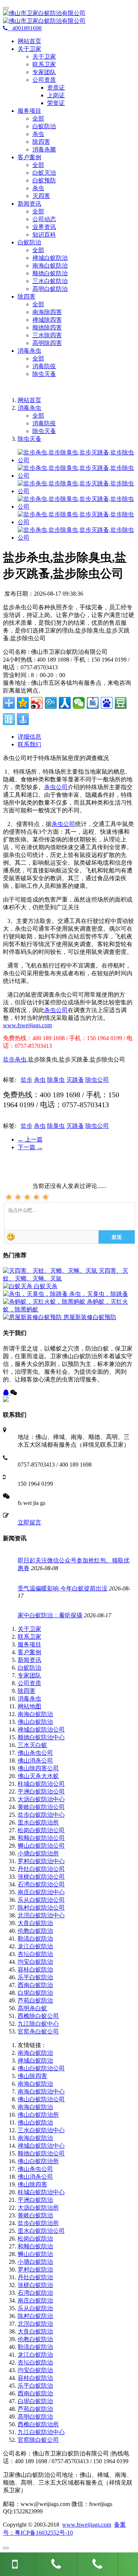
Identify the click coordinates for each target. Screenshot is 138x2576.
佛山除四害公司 (38, 1768)
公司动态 (44, 219)
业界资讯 (44, 227)
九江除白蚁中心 (38, 2024)
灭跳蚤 (75, 1080)
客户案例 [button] (29, 157)
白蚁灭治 (44, 173)
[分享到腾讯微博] (51, 703)
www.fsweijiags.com (27, 1025)
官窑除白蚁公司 (38, 2440)
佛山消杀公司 (35, 1761)
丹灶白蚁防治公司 (41, 1869)
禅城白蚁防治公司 (41, 1730)
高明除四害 (47, 343)
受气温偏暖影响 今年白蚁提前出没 (63, 1588)
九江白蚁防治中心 (41, 2432)
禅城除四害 (47, 320)
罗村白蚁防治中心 (41, 1861)
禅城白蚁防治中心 (41, 2146)
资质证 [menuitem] (56, 88)
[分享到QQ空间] (23, 703)
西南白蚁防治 (35, 1985)
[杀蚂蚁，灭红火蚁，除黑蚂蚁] (45, 1302)
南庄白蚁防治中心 (41, 1892)
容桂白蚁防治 (35, 1970)
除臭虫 (56, 1080)
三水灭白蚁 (32, 1745)
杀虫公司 (56, 787)
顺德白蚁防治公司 (41, 2153)
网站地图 (29, 1706)
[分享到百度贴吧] (93, 703)
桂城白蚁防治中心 (41, 2192)
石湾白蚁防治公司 (41, 1884)
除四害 (41, 142)
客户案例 (29, 1652)
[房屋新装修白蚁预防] (33, 1317)
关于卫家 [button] (29, 49)
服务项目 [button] (29, 111)
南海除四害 (47, 312)
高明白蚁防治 (50, 289)
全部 (38, 118)
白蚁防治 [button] (29, 242)
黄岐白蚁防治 (35, 2215)
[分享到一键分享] (23, 719)
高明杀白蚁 (32, 2008)
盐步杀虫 (15, 1059)
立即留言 (29, 1522)
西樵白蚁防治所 (38, 2424)
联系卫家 (44, 64)
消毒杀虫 (29, 408)
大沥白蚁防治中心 (41, 1799)
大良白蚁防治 (35, 1923)
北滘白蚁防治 (35, 2324)
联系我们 (29, 744)
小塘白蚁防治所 (38, 1853)
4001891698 (25, 28)
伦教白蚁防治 (35, 1931)
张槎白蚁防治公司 (41, 1877)
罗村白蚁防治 (35, 2270)
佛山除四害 (32, 2076)
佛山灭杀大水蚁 (38, 1776)
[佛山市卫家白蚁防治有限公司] (69, 17)
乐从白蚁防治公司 (41, 1900)
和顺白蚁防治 (35, 2246)
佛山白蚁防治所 (38, 2115)
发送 (117, 1237)
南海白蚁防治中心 (41, 2092)
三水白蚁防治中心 (41, 2130)
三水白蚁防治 (50, 281)
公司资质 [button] (44, 80)
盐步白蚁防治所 (38, 2223)
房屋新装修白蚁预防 (90, 1317)
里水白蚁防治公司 (41, 2231)
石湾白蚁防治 (35, 2293)
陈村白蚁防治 (35, 2316)
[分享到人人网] (65, 703)
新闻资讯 (29, 1660)
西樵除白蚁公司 (38, 2016)
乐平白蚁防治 (35, 1977)
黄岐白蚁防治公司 (41, 1807)
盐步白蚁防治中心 (41, 1815)
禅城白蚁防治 (50, 258)
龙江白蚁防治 (35, 1946)
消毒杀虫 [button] (29, 351)
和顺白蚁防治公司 (41, 1838)
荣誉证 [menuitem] (56, 103)
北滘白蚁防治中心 (41, 1915)
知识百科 (44, 235)
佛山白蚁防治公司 (41, 2068)
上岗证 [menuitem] (56, 95)
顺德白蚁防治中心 (41, 1737)
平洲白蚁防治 (35, 2200)
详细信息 (29, 737)
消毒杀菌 (44, 149)
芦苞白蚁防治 (35, 2000)
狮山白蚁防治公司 (41, 1846)
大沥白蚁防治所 (38, 2208)
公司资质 (29, 1683)
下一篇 (30, 1147)
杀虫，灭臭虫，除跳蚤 (99, 1294)
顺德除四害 (47, 327)
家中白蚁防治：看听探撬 (50, 1615)
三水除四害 (47, 335)
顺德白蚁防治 (50, 273)
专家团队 (44, 72)
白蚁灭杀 (46, 1286)
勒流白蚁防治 (35, 1939)
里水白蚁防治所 (38, 1822)
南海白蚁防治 (50, 266)
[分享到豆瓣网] (121, 703)
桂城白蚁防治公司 (41, 1784)
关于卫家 (44, 57)
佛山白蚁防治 (35, 1722)
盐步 (26, 1080)
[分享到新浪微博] (37, 703)
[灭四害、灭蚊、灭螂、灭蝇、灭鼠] (51, 1271)
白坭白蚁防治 (35, 1993)
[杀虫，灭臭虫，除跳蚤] (36, 1294)
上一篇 (30, 1139)
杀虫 (38, 134)
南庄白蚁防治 (35, 2300)
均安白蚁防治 (35, 1962)
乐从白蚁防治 (35, 2308)
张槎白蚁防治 (35, 2285)
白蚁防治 (44, 126)
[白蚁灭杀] (18, 1286)
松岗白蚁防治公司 (41, 1830)
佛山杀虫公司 (35, 1753)
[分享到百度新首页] (107, 703)
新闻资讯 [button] (29, 204)
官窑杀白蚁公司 (38, 2031)
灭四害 (41, 196)
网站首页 (29, 41)
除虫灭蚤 (44, 374)
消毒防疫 (44, 366)
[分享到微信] (79, 703)
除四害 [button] (26, 297)
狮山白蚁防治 (35, 2254)
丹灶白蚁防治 (35, 2277)
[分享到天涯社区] (9, 719)
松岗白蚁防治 (35, 2239)
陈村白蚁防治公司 (41, 1908)
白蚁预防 (44, 180)
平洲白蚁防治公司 (41, 1791)
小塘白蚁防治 (35, 2262)
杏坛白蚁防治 (35, 1954)
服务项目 (29, 1644)
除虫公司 (97, 1080)
